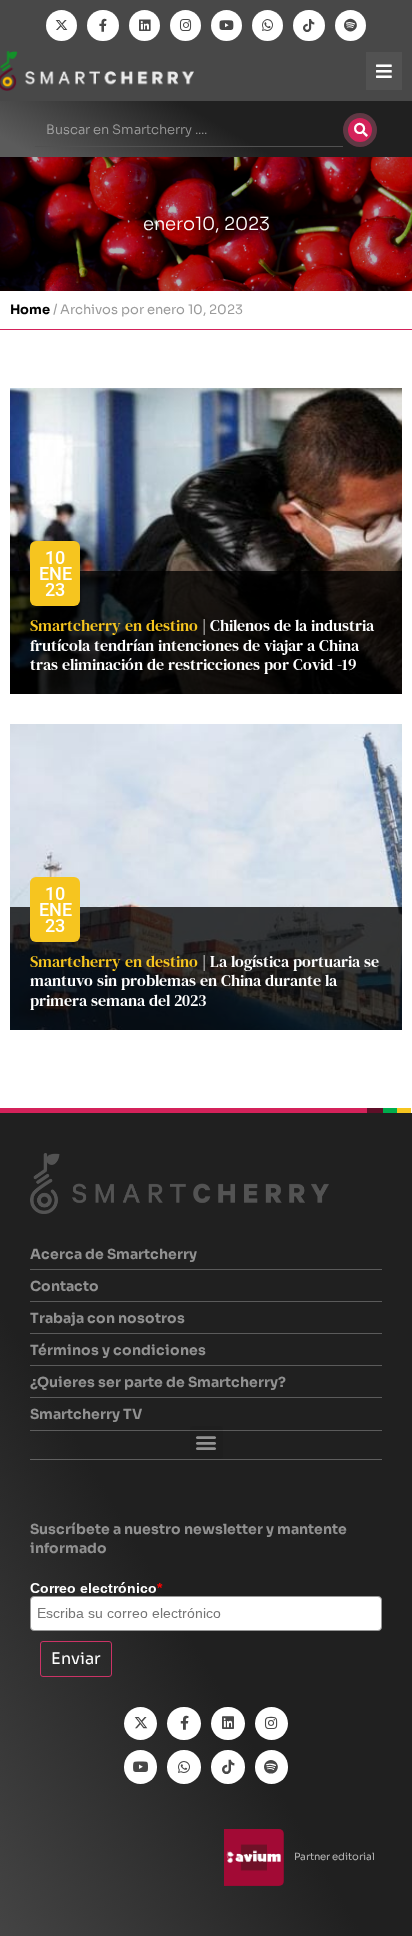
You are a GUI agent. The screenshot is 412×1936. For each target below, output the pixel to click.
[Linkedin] (144, 25)
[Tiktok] (308, 25)
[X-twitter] (61, 25)
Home (30, 309)
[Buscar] (360, 130)
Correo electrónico (96, 1588)
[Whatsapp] (267, 25)
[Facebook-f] (102, 25)
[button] (206, 1442)
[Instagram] (185, 25)
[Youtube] (226, 25)
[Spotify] (350, 25)
